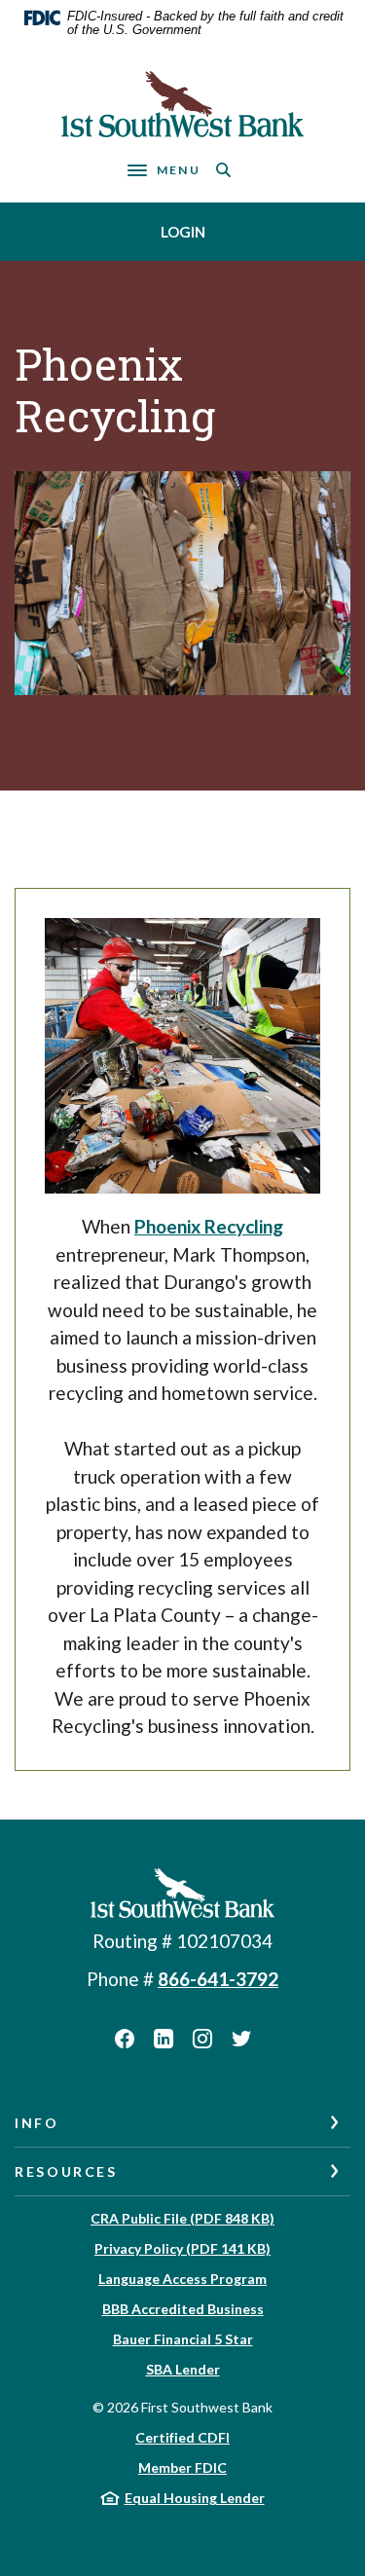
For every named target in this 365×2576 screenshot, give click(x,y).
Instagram (202, 2039)
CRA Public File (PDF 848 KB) (182, 2218)
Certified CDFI (182, 2437)
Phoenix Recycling (209, 1226)
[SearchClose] (224, 170)
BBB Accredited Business (183, 2309)
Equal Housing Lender (195, 2498)
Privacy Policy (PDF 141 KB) (182, 2248)
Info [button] (37, 2123)
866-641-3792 (218, 1979)
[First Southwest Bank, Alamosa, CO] (183, 104)
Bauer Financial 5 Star (183, 2339)
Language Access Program (182, 2279)
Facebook (125, 2039)
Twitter (241, 2039)
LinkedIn (164, 2039)
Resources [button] (66, 2171)
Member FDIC (182, 2467)
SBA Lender (183, 2369)
